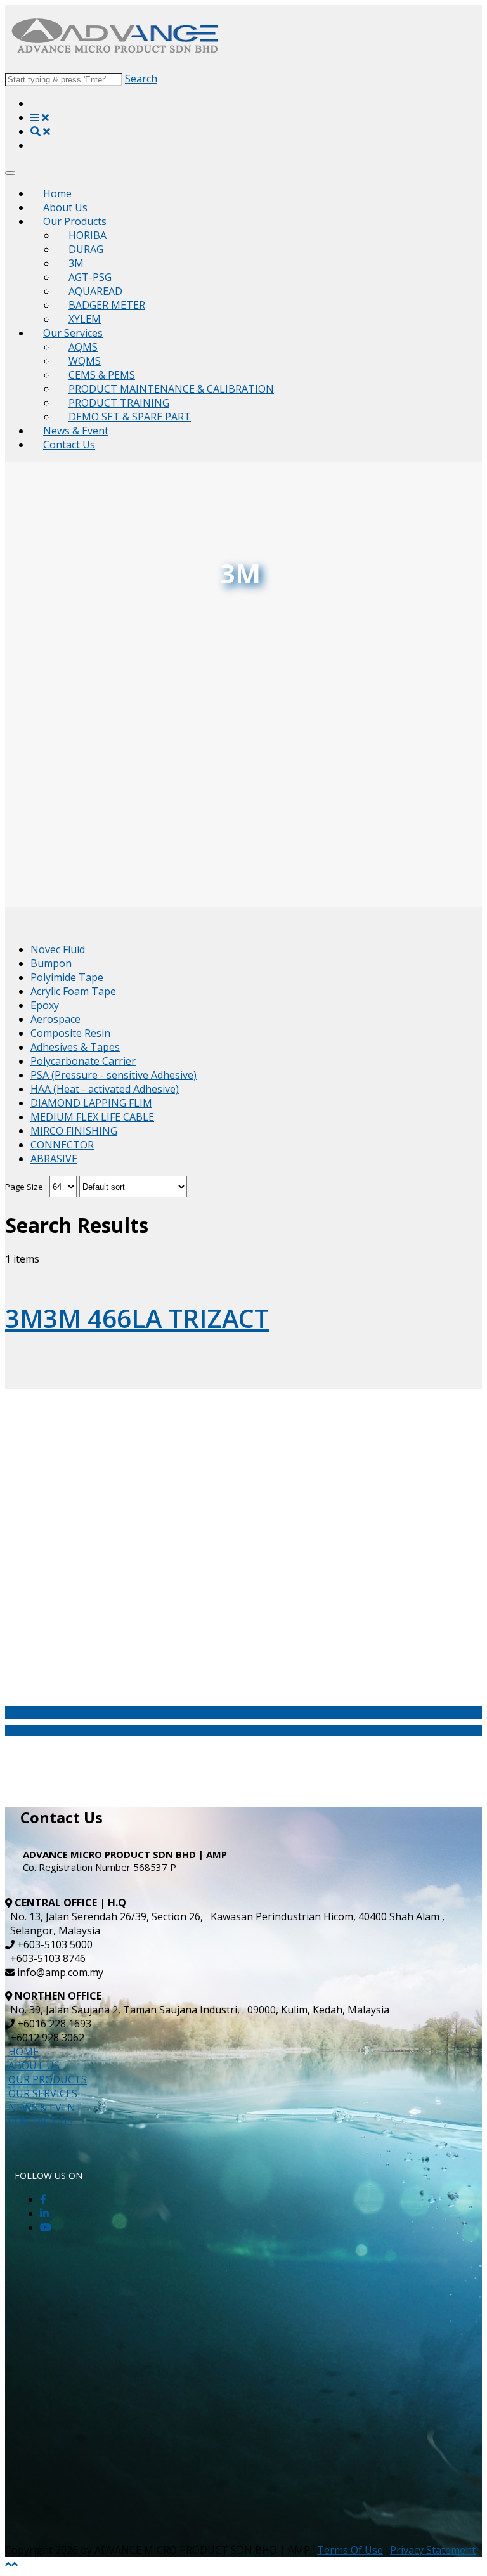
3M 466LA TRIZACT (137, 1318)
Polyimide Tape (67, 977)
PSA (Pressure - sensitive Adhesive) (114, 1075)
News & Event (76, 431)
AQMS (83, 347)
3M (76, 263)
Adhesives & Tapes (75, 1047)
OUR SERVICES (43, 2093)
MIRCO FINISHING (74, 1131)
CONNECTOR (62, 1145)
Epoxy (45, 1005)
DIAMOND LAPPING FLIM (91, 1103)
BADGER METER (107, 305)
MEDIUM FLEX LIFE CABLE (92, 1117)
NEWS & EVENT (45, 2107)
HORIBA (88, 235)
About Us (65, 207)
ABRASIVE (54, 1159)
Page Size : (26, 1187)
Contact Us (69, 445)
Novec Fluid (58, 949)
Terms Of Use (350, 2550)
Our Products (75, 221)
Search (141, 79)
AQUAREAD (95, 291)
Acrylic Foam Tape (73, 991)
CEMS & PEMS (102, 375)
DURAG (86, 249)
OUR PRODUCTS (48, 2079)
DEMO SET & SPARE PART (130, 417)
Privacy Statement (433, 2550)
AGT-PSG (90, 277)
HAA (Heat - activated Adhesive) (105, 1089)
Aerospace (55, 1019)
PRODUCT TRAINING (119, 403)
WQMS (85, 361)
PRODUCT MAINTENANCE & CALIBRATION (171, 389)
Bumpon (51, 963)
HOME (23, 2052)
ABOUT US (34, 2065)
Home (57, 193)
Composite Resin (70, 1033)
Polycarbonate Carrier (83, 1061)
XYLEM (85, 319)
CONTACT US (41, 2121)
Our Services (73, 333)
